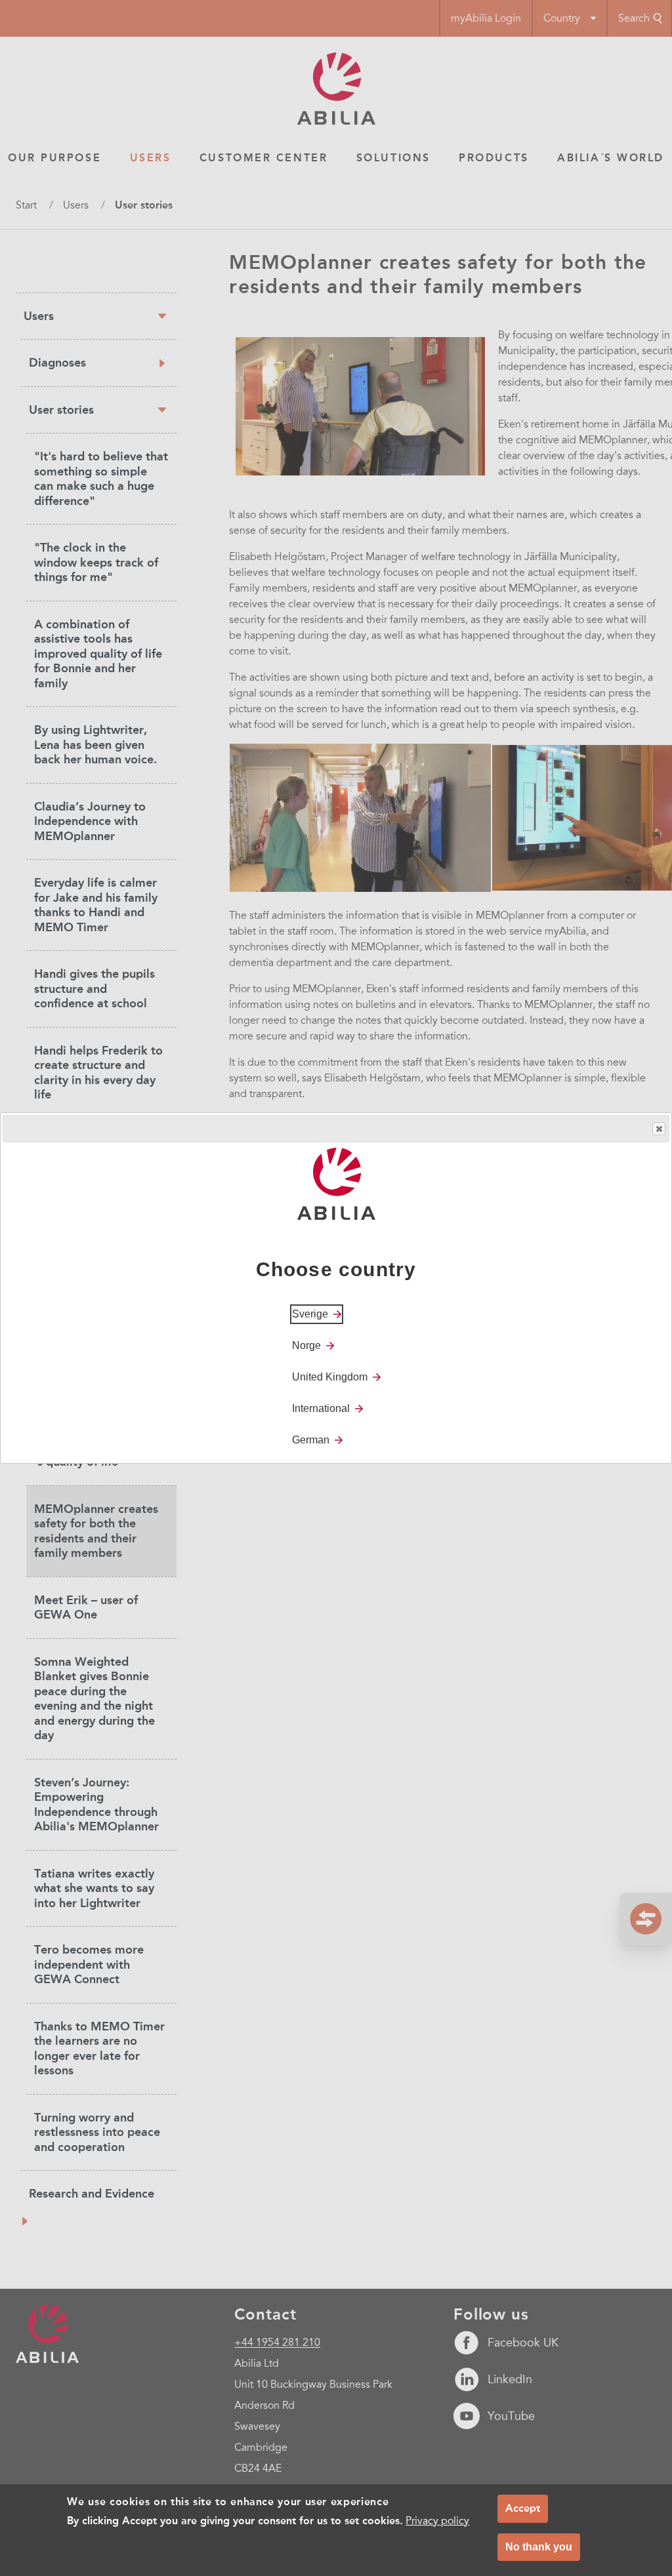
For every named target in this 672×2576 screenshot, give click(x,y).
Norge (306, 1345)
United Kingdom (330, 1377)
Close (659, 1129)
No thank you (539, 2547)
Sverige (310, 1314)
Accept (523, 2508)
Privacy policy (437, 2521)
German (311, 1440)
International (321, 1408)
